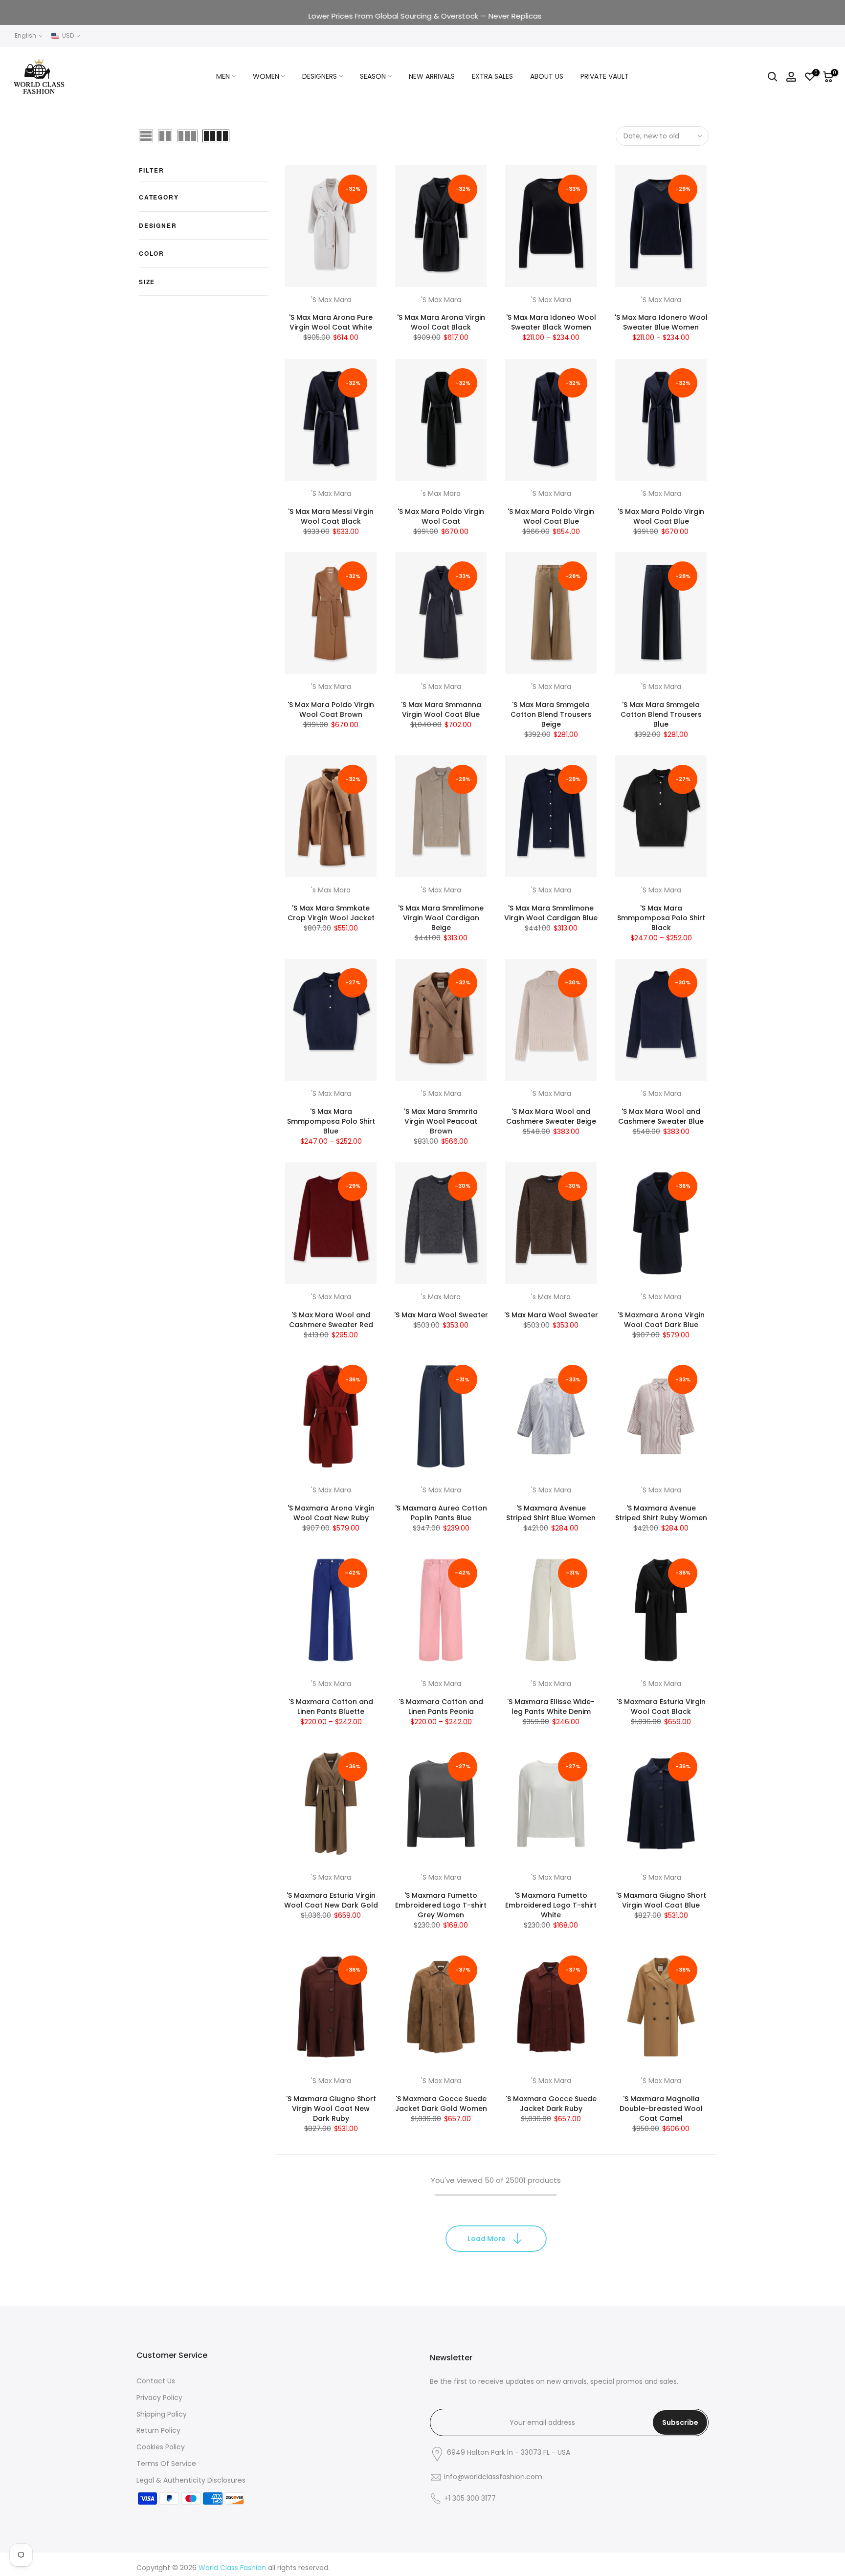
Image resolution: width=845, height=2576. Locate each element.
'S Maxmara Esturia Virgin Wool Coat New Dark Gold (331, 1900)
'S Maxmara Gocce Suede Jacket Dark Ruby (551, 2104)
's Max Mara (441, 493)
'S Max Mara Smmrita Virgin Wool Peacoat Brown (441, 1121)
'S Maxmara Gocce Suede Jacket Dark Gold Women (441, 2104)
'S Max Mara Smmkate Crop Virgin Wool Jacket (331, 913)
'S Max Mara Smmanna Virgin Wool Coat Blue (441, 710)
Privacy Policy (159, 2398)
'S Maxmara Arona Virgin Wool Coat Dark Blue (661, 1320)
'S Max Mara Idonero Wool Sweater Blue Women (661, 323)
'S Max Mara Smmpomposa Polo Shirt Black (661, 918)
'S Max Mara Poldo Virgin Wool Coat (441, 516)
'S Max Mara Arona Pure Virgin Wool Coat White (331, 323)
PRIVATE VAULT (605, 76)
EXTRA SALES (492, 76)
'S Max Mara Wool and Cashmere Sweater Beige (551, 1116)
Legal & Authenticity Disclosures (191, 2480)
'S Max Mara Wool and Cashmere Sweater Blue (661, 1116)
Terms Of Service (166, 2464)
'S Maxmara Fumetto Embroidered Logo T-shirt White (551, 1905)
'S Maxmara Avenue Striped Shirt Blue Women (551, 1513)
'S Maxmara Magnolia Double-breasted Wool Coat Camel (661, 2109)
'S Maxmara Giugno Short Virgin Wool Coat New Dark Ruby (331, 2109)
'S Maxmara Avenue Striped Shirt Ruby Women (661, 1513)
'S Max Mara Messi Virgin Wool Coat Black (331, 516)
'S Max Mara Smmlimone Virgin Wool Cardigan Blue (551, 913)
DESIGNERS (320, 76)
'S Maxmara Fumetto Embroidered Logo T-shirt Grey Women (441, 1905)
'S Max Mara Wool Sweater (441, 1315)
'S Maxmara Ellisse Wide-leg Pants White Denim (551, 1707)
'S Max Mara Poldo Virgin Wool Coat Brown (331, 710)
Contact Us (156, 2381)
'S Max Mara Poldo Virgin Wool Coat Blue (551, 516)
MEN (223, 76)
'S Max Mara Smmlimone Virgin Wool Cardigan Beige (441, 918)
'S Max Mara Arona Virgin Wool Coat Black (441, 323)
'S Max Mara (331, 300)
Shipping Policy (162, 2414)
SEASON (373, 76)
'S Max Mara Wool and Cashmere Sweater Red (331, 1320)
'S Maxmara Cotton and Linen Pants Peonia (441, 1707)
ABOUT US (547, 76)
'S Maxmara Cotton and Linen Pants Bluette (331, 1707)
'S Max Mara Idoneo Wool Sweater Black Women (551, 323)
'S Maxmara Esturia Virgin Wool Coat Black (661, 1707)
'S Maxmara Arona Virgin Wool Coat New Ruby (331, 1513)
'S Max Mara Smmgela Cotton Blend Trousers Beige (551, 714)
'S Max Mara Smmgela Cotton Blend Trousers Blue (661, 714)
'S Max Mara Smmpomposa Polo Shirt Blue (331, 1121)
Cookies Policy (161, 2447)
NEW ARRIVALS (432, 76)
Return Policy (158, 2430)
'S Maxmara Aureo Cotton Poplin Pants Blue (441, 1513)
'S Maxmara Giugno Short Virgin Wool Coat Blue (661, 1900)
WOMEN (266, 76)
